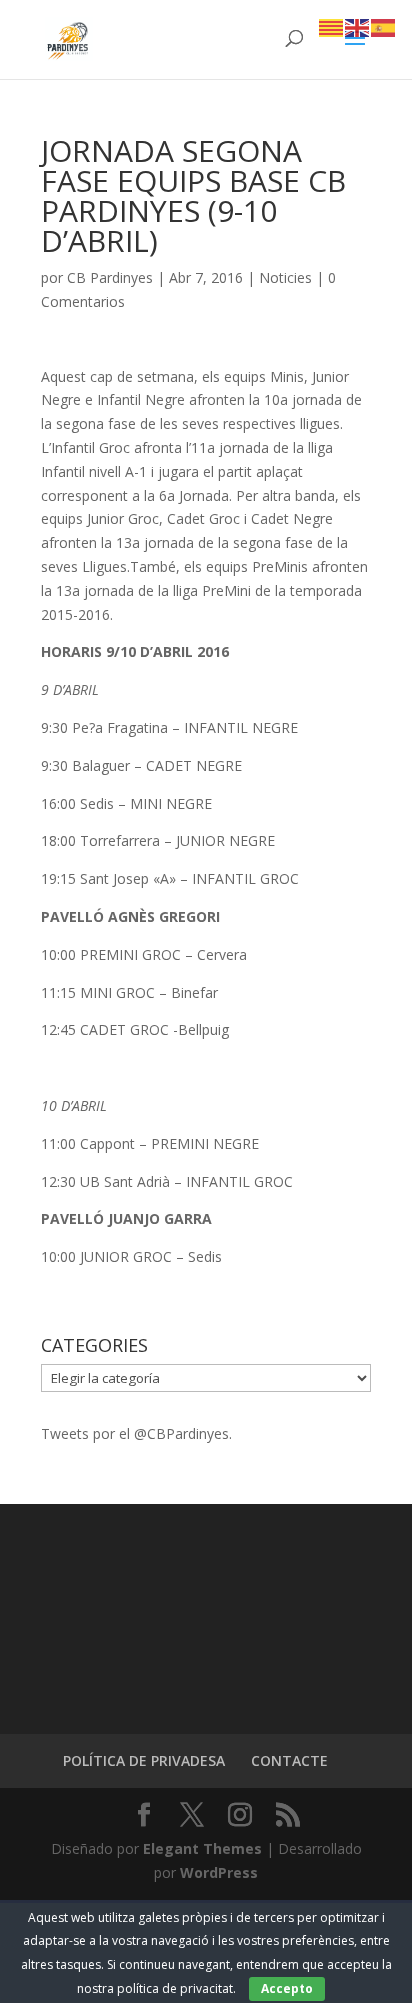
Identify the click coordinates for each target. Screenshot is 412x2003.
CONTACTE (289, 1760)
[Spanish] (384, 26)
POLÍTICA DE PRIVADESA (144, 1760)
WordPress (219, 1872)
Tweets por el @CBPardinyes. (136, 1433)
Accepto (287, 1988)
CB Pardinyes (110, 277)
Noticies (285, 277)
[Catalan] (332, 26)
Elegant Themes (202, 1848)
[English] (358, 26)
